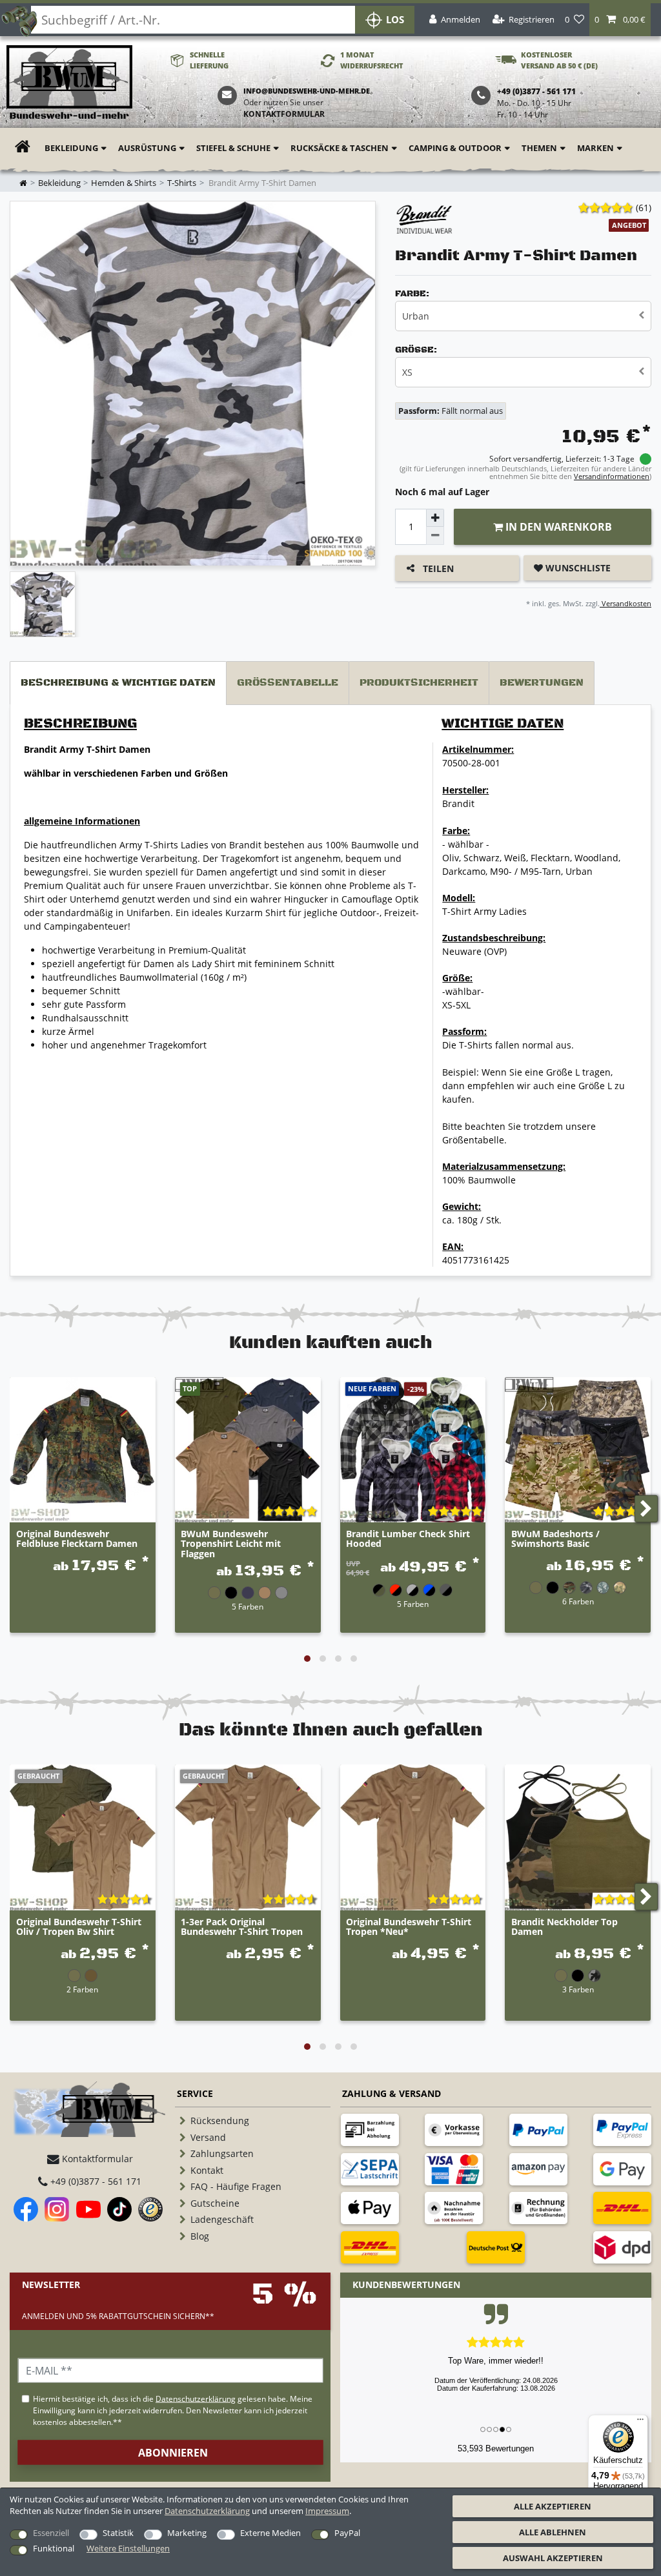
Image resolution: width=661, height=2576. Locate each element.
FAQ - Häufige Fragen (236, 2186)
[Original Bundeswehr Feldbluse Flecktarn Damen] (83, 1450)
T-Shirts (182, 183)
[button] (620, 20)
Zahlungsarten (222, 2153)
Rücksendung (220, 2121)
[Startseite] (69, 83)
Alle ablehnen (553, 2532)
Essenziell (51, 2533)
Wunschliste (577, 568)
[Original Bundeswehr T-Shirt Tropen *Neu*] (413, 1837)
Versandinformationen (612, 476)
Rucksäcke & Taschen (340, 148)
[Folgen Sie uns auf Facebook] (26, 2209)
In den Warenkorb (557, 527)
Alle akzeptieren (553, 2506)
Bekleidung (71, 148)
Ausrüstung (147, 148)
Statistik (118, 2533)
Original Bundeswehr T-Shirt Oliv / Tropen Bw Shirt (79, 1927)
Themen (539, 148)
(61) (644, 208)
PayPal (347, 2533)
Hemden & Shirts (124, 183)
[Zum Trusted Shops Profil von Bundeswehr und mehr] (150, 2209)
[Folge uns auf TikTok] (119, 2209)
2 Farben (82, 1989)
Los (395, 20)
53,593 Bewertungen (496, 2448)
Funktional (54, 2548)
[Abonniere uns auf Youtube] (88, 2209)
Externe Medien (270, 2533)
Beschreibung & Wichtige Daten (118, 683)
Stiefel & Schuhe (233, 148)
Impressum (327, 2511)
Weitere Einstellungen (128, 2548)
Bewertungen (542, 683)
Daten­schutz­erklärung (207, 2511)
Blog (200, 2236)
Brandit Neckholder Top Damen (564, 1927)
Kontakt (207, 2170)
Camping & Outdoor (455, 148)
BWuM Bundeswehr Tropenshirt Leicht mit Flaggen (231, 1544)
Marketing (187, 2533)
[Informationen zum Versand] (622, 2208)
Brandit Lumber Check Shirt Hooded (408, 1539)
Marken (595, 148)
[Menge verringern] (435, 536)
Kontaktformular (284, 114)
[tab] (118, 683)
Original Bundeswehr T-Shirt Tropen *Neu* (409, 1927)
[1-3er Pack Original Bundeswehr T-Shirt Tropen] (248, 1837)
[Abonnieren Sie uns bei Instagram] (57, 2209)
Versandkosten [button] (625, 603)
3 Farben (578, 1989)
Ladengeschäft (222, 2219)
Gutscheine (215, 2203)
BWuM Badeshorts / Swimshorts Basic (555, 1539)
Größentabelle (288, 683)
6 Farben (578, 1601)
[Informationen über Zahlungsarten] (370, 2130)
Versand (208, 2137)
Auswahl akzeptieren (553, 2558)
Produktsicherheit (419, 683)
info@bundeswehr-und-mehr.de (307, 91)
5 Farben (248, 1606)
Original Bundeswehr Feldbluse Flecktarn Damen (77, 1539)
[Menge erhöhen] (435, 518)
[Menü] (640, 2422)
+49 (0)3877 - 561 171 (95, 2181)
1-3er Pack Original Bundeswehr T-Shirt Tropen (242, 1927)
